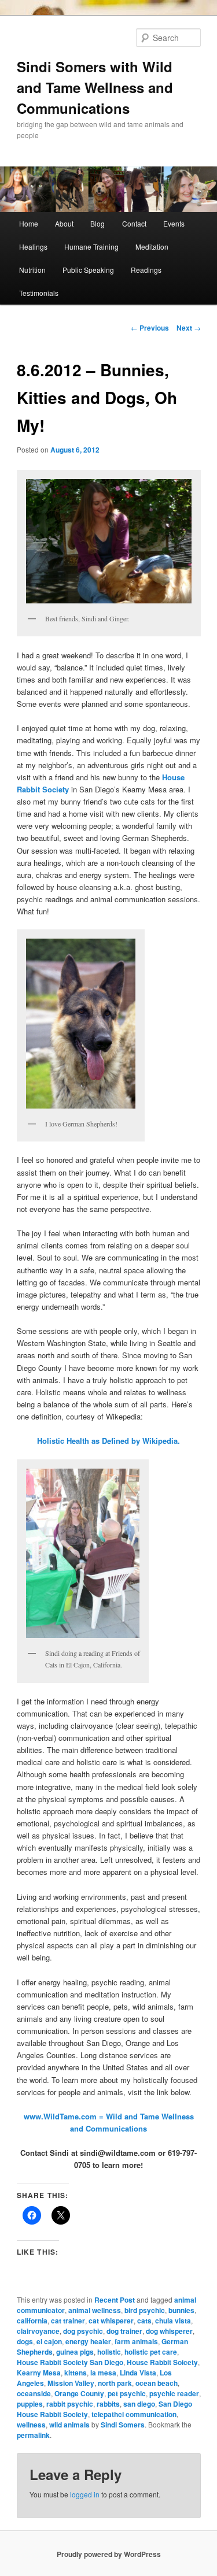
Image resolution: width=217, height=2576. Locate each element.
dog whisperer (169, 2331)
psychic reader (174, 2393)
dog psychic (83, 2331)
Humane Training (91, 247)
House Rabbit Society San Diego (70, 2362)
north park (115, 2383)
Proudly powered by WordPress (109, 2554)
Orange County (79, 2393)
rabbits (108, 2404)
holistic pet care (151, 2352)
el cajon (49, 2341)
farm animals (136, 2341)
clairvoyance (38, 2331)
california (32, 2321)
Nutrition (32, 270)
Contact (134, 223)
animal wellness (95, 2310)
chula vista (173, 2321)
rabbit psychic (70, 2404)
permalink (33, 2435)
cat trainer (68, 2321)
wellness (31, 2425)
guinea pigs (75, 2352)
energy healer (88, 2341)
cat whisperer (111, 2321)
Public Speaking (88, 270)
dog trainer (124, 2331)
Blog (98, 223)
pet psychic (127, 2393)
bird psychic (145, 2310)
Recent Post (115, 2300)
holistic (109, 2352)
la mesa (103, 2373)
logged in (85, 2494)
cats (144, 2321)
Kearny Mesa (39, 2373)
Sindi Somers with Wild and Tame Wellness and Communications (95, 87)
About (64, 223)
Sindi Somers (123, 2425)
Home (29, 223)
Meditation (152, 247)
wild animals (69, 2425)
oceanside (34, 2393)
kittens (76, 2373)
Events (174, 223)
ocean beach (157, 2383)
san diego (139, 2404)
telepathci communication (134, 2414)
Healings (33, 247)
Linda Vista (138, 2373)
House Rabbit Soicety (162, 2362)
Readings (146, 270)
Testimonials (39, 293)
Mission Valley (71, 2383)
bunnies (181, 2310)
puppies (30, 2404)
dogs (25, 2341)
